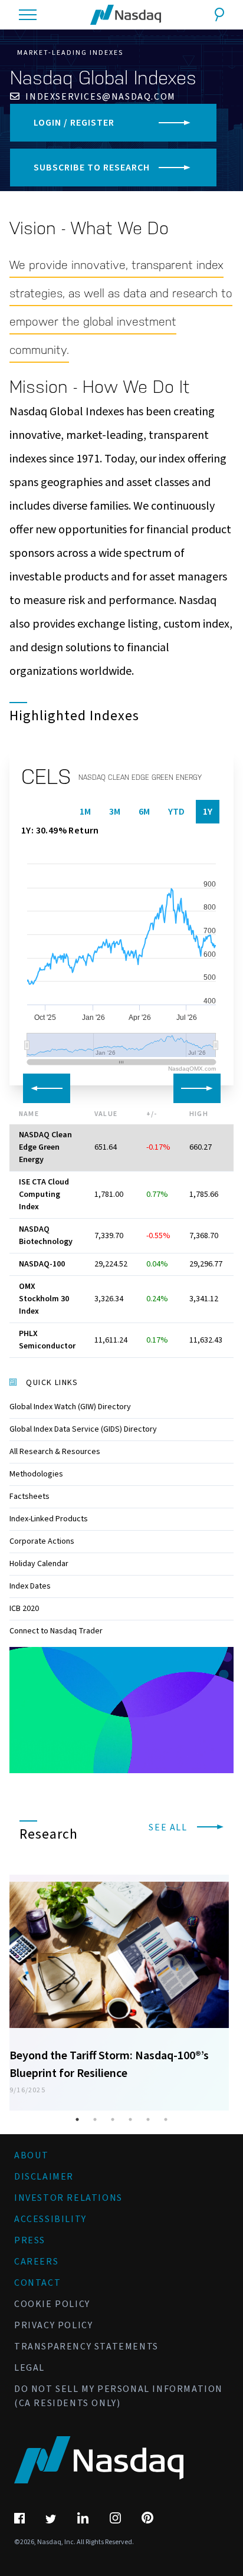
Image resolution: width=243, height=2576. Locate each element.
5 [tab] (148, 2119)
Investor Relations (68, 2198)
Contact (37, 2283)
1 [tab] (77, 2119)
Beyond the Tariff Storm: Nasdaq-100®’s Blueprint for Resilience (109, 2065)
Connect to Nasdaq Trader (56, 1631)
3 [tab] (113, 2119)
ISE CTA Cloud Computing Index (44, 1195)
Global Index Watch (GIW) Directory (70, 1407)
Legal (29, 2368)
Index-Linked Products (49, 1519)
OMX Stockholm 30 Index (44, 1299)
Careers (36, 2262)
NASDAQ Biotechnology (46, 1236)
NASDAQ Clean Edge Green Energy (45, 1147)
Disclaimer (44, 2177)
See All (169, 1827)
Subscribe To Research (92, 168)
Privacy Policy (53, 2325)
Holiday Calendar (39, 1564)
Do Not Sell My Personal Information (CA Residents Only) (119, 2396)
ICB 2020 (24, 1609)
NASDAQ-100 (42, 1264)
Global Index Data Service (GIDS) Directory (83, 1429)
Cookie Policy (52, 2304)
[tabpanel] (119, 1987)
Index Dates (30, 1586)
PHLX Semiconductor (47, 1340)
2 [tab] (95, 2119)
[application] (121, 1710)
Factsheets (29, 1497)
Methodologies (36, 1474)
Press (30, 2240)
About (32, 2155)
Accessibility (50, 2219)
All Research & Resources (55, 1452)
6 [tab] (166, 2119)
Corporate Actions (42, 1541)
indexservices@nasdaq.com (99, 97)
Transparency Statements (86, 2347)
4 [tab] (130, 2119)
